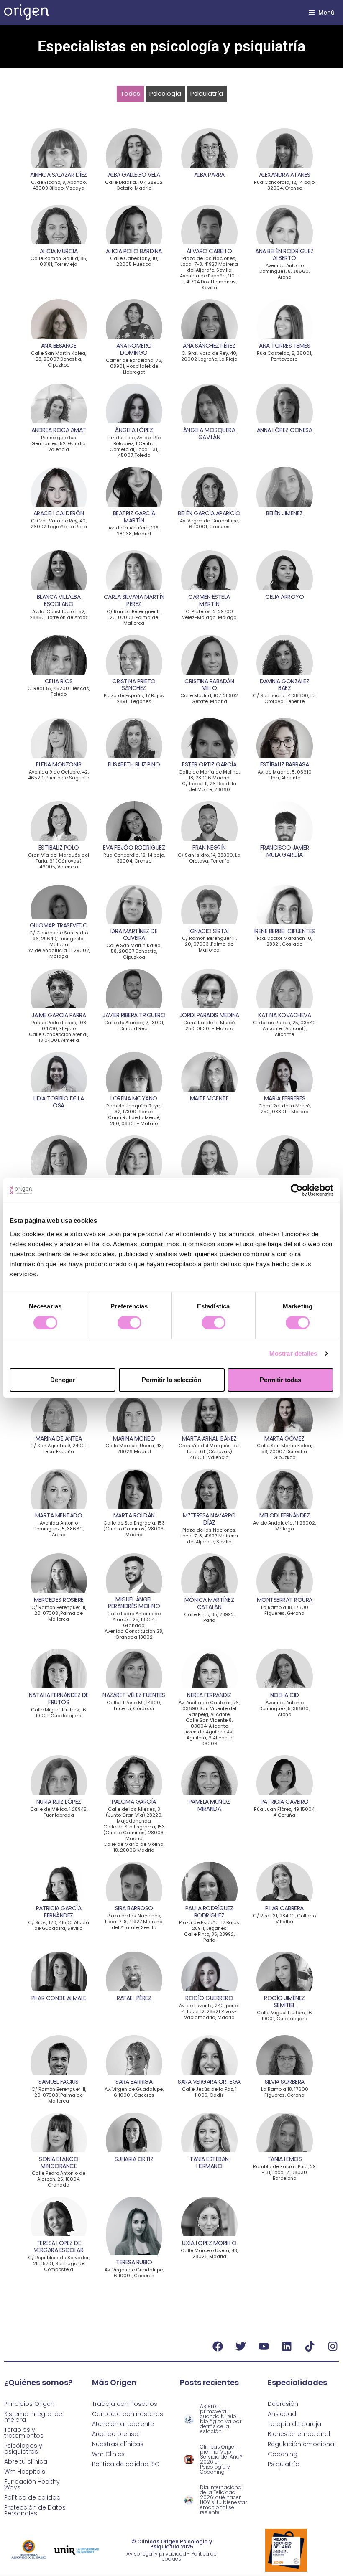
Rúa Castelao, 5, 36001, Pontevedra (284, 356)
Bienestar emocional (299, 2434)
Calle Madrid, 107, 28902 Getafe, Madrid (134, 185)
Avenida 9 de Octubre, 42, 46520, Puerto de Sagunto (59, 775)
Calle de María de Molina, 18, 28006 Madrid (209, 775)
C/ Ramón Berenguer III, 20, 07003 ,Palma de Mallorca (134, 617)
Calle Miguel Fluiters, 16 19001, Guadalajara (59, 1713)
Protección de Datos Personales (35, 2510)
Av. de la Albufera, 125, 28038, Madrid (134, 531)
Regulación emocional (302, 2444)
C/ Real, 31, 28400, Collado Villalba (284, 1919)
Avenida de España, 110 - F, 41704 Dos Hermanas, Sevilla (209, 282)
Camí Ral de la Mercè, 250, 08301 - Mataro (209, 1026)
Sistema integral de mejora (33, 2417)
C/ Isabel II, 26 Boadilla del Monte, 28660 (209, 787)
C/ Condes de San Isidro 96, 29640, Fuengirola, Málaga (59, 939)
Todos (130, 93)
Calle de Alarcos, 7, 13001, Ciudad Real (134, 1026)
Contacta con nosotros (128, 2414)
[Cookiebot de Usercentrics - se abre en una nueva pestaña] (297, 1190)
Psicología (165, 93)
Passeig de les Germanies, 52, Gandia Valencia (59, 443)
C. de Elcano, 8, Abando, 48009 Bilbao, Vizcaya (59, 185)
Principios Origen (29, 2404)
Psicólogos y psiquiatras (23, 2449)
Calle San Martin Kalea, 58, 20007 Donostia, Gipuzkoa (59, 359)
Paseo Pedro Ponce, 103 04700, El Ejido (59, 1026)
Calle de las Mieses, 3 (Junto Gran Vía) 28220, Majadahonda (134, 1815)
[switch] (129, 1323)
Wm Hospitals (25, 2472)
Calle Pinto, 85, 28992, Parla (209, 1617)
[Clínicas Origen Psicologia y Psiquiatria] (27, 13)
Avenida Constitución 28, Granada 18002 (134, 1634)
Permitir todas (280, 1380)
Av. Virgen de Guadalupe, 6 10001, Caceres (209, 524)
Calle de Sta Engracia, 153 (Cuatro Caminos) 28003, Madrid (134, 1529)
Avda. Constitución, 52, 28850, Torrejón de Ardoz (59, 614)
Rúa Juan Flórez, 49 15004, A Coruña (285, 1812)
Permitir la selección (171, 1380)
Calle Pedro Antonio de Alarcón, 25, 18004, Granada (134, 1619)
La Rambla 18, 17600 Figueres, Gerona (285, 1610)
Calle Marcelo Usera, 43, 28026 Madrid (134, 1448)
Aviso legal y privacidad (156, 2554)
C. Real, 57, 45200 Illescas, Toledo (59, 691)
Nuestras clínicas (118, 2444)
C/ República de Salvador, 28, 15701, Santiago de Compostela (59, 2263)
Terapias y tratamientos (24, 2433)
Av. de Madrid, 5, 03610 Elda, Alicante (285, 775)
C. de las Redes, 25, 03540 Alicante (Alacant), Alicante (284, 1028)
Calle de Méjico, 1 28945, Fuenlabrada (59, 1812)
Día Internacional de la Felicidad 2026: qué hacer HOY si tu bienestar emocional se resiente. (223, 2500)
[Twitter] (241, 2347)
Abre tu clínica (26, 2461)
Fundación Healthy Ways (32, 2484)
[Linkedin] (287, 2347)
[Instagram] (333, 2347)
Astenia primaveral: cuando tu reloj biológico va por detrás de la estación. (221, 2419)
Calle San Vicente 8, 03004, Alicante (209, 1723)
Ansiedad (282, 2414)
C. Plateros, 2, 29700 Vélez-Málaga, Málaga (209, 614)
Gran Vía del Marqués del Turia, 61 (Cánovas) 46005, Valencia (59, 861)
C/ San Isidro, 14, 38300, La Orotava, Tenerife (284, 698)
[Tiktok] (310, 2347)
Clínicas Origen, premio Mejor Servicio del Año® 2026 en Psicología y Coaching (221, 2459)
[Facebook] (218, 2347)
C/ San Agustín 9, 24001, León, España (59, 1448)
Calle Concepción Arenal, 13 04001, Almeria (59, 1037)
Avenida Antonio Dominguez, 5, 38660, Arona (284, 271)
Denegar (63, 1380)
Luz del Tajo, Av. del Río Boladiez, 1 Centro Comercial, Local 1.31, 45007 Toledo (134, 446)
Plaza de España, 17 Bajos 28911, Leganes (134, 698)
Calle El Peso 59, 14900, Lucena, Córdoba (134, 1705)
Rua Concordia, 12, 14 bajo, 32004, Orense (285, 185)
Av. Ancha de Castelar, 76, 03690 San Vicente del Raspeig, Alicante (209, 1708)
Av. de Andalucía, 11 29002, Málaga (59, 953)
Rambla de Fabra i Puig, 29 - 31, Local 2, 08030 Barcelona (284, 2172)
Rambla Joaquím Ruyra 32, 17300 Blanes (134, 1109)
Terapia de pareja (294, 2424)
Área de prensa (115, 2434)
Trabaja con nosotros (125, 2404)
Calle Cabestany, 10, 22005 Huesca (134, 261)
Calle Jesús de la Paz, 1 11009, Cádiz (209, 2092)
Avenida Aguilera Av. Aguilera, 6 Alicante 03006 (209, 1738)
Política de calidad (32, 2497)
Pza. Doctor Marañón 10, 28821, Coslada (284, 941)
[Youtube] (264, 2347)
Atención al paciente (123, 2424)
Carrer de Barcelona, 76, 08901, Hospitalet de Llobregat (134, 366)
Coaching (283, 2454)
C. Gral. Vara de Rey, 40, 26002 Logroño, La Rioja (209, 356)
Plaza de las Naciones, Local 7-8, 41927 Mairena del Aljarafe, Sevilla (209, 264)
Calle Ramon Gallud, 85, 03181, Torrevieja (59, 261)
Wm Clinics (108, 2454)
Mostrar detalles (293, 1353)
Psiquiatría (207, 93)
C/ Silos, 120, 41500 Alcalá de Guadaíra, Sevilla (59, 1925)
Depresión (283, 2404)
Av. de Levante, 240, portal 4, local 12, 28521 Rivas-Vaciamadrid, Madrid (209, 2011)
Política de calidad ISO (126, 2464)
